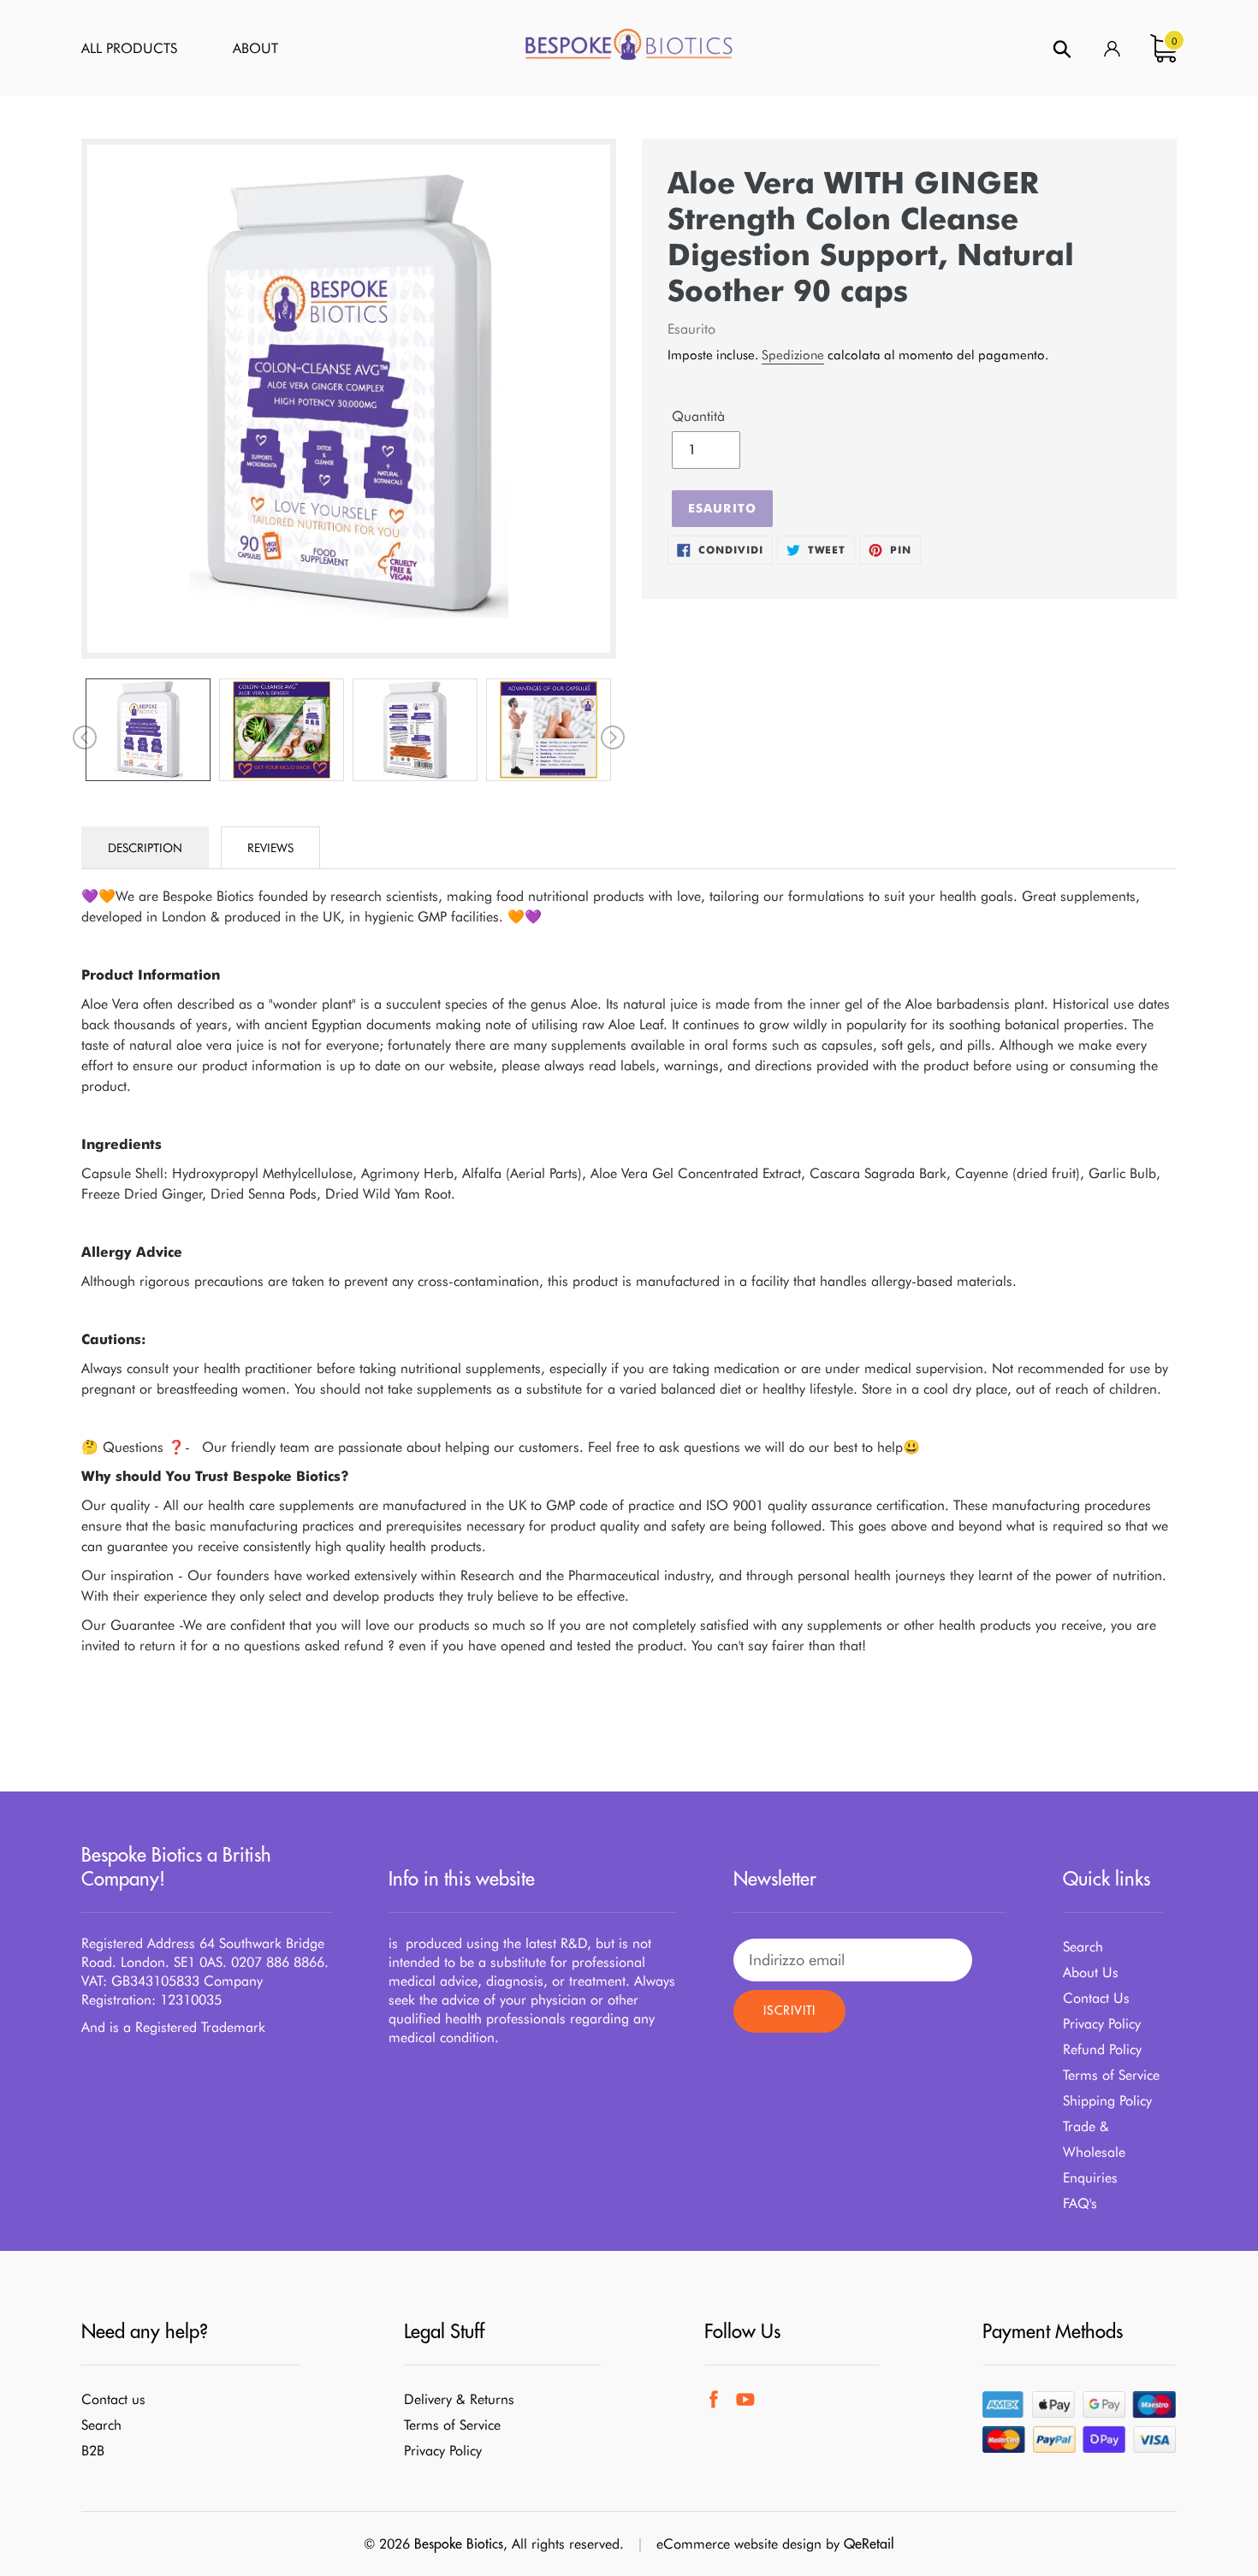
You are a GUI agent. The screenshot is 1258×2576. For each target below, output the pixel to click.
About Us (1091, 1972)
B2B (93, 2451)
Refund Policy (1102, 2049)
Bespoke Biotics (459, 2543)
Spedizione (793, 355)
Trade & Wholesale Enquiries (1094, 2152)
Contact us (113, 2399)
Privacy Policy (1102, 2024)
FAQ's (1080, 2203)
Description (145, 848)
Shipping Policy (1107, 2101)
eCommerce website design (739, 2544)
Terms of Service (1111, 2075)
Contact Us (1096, 1998)
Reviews (270, 848)
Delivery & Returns (459, 2399)
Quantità (698, 416)
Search (1083, 1947)
